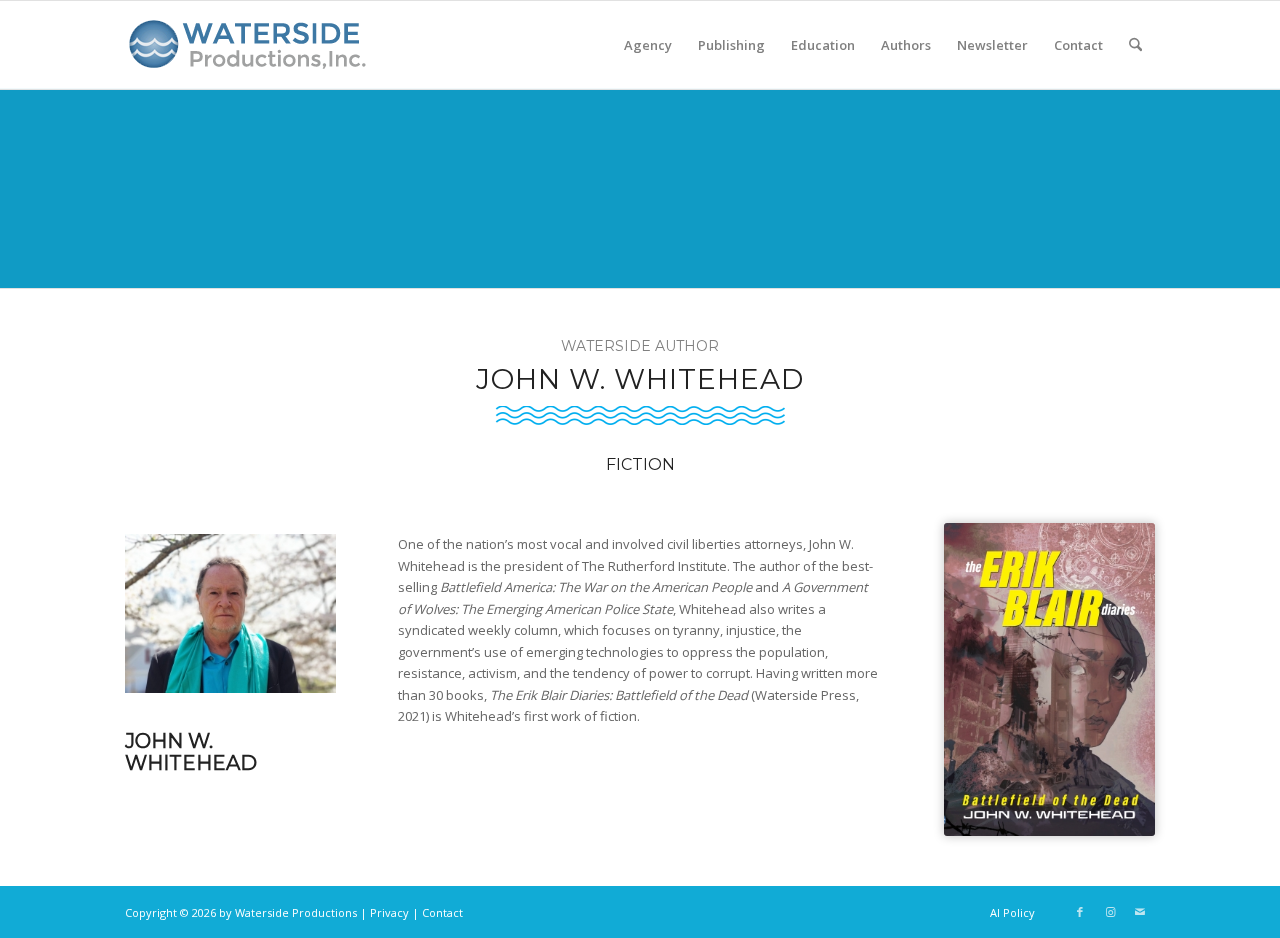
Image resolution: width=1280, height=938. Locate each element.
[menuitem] (648, 45)
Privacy (389, 912)
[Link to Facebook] (1080, 912)
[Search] (1135, 45)
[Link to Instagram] (1110, 912)
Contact (442, 912)
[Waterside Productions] (251, 53)
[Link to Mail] (1140, 912)
